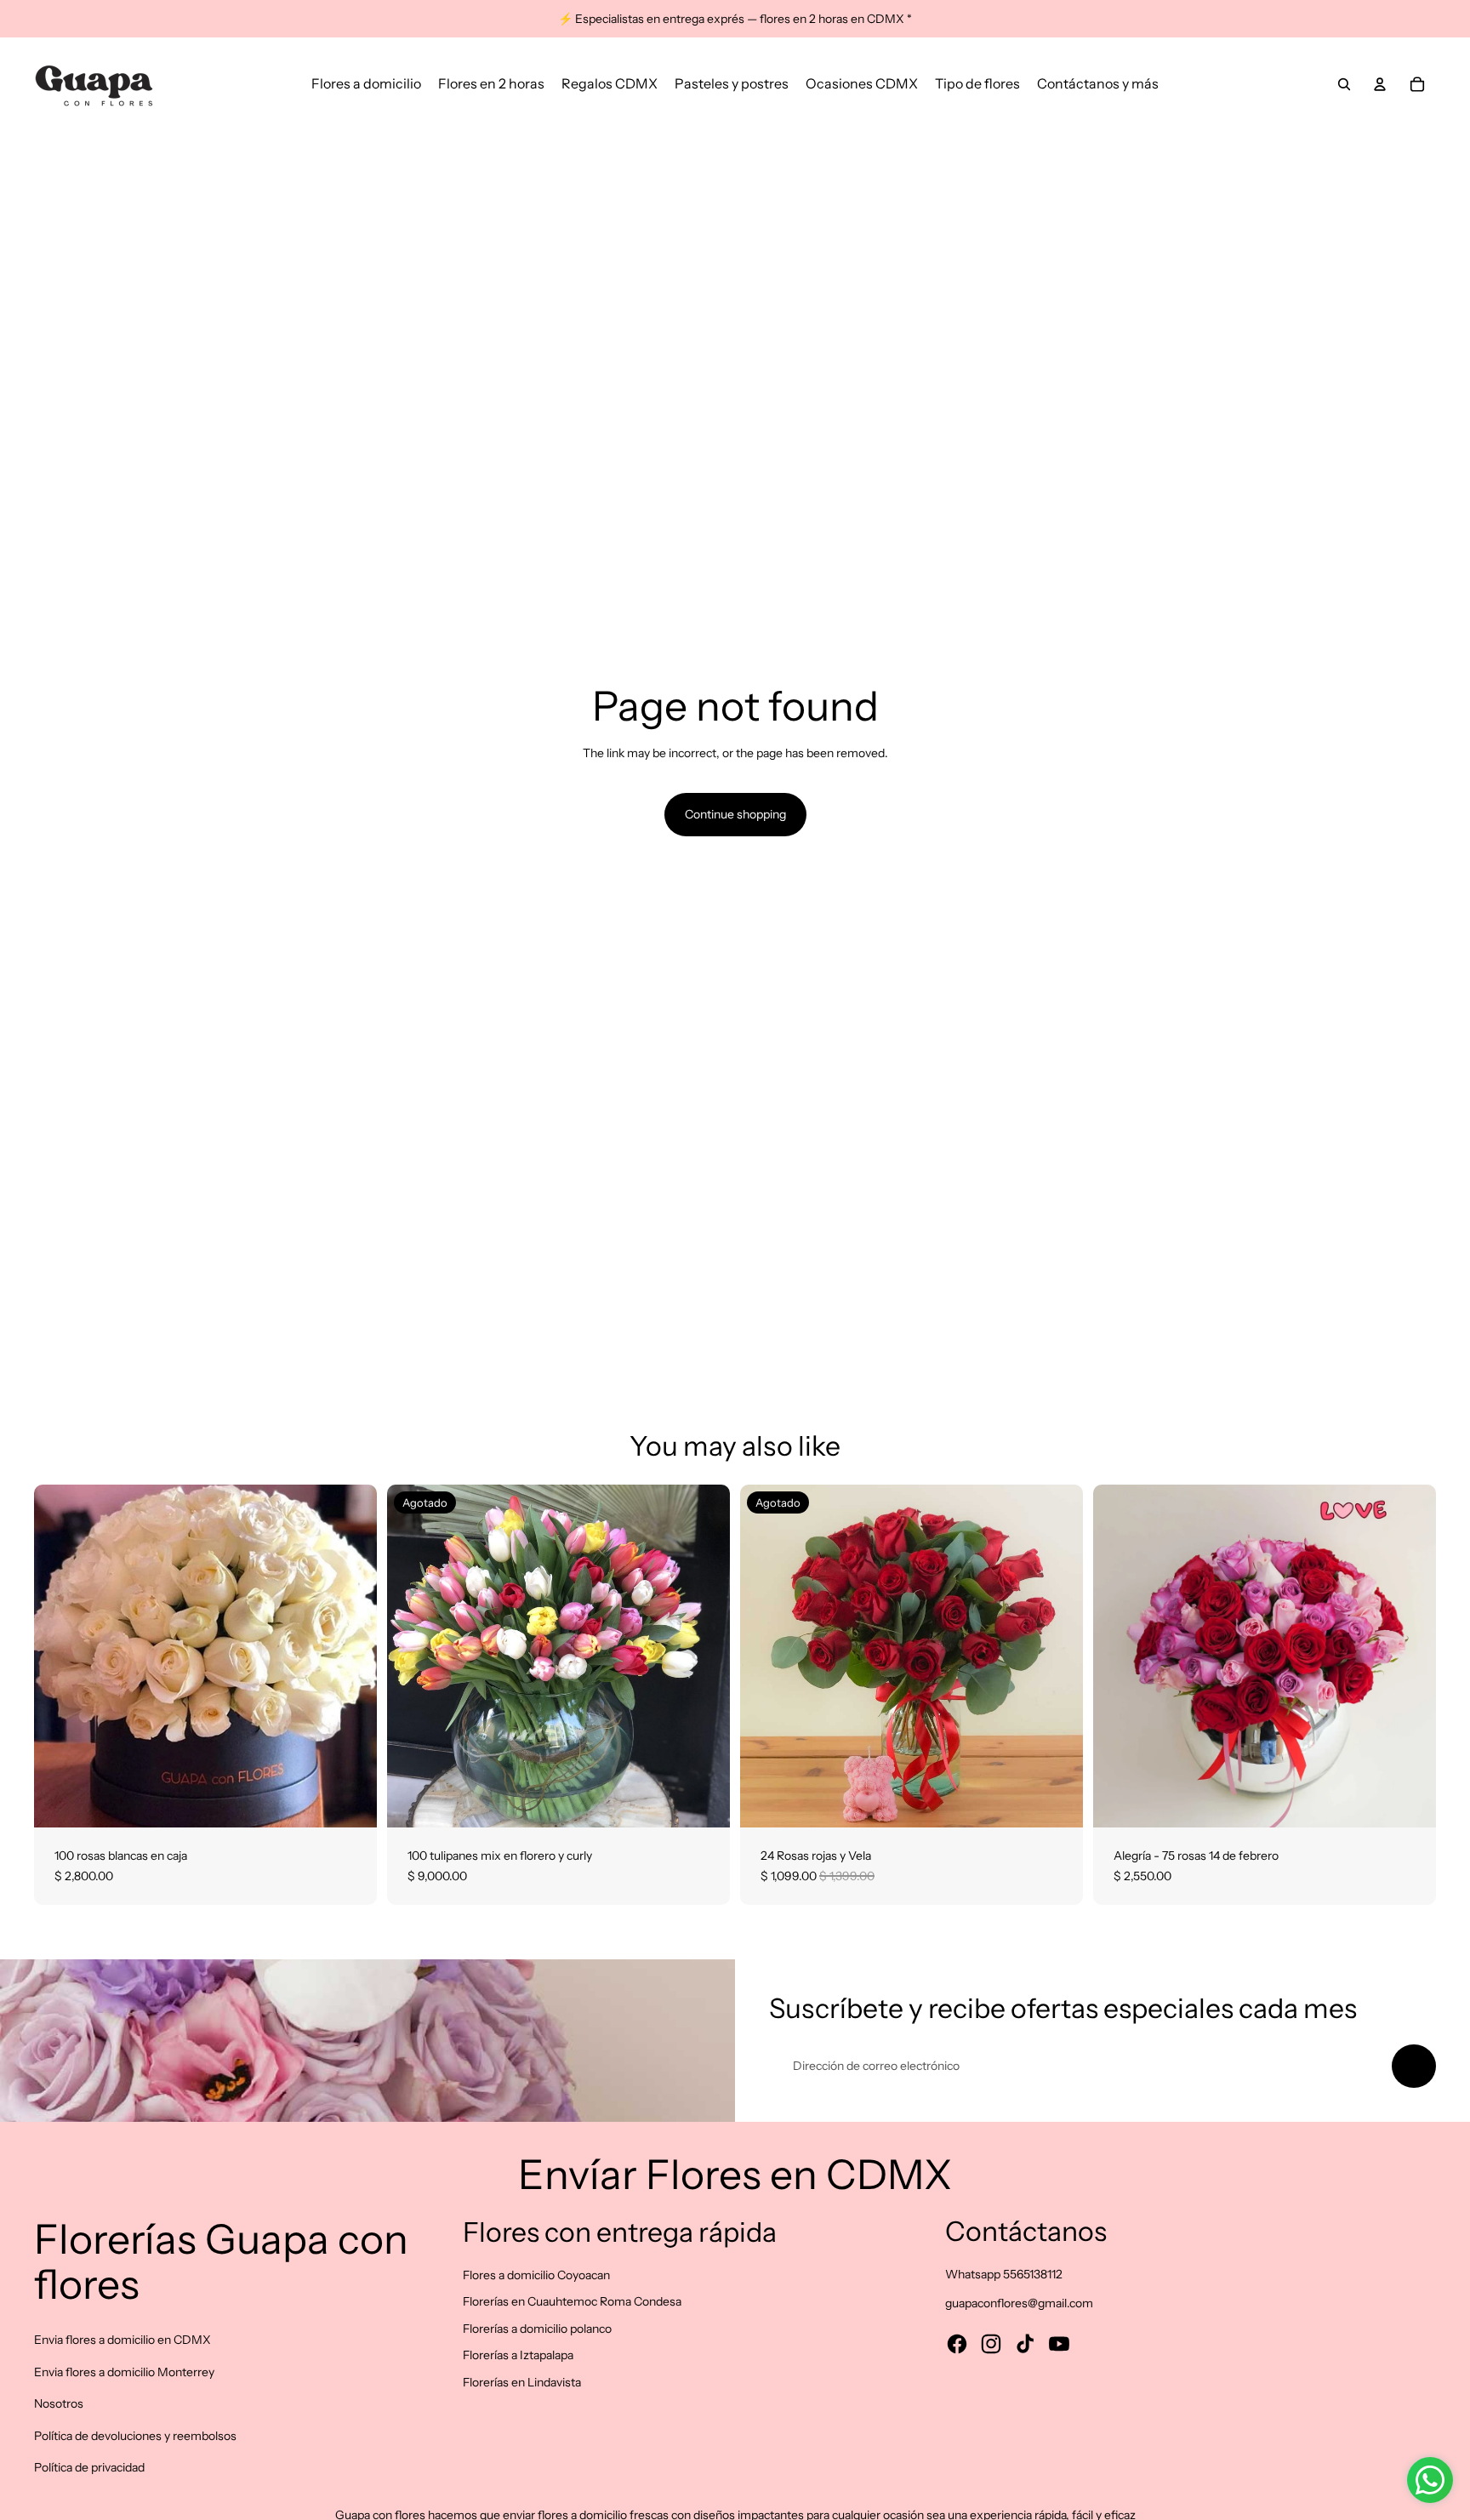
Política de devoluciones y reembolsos (135, 2436)
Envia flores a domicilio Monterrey (124, 2372)
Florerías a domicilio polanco (537, 2329)
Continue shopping (735, 814)
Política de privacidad (89, 2467)
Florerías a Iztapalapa (518, 2355)
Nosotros (59, 2403)
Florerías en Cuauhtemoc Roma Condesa (572, 2301)
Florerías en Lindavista (522, 2382)
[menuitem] (366, 84)
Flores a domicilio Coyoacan (536, 2275)
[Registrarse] (1414, 2067)
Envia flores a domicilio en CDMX (122, 2340)
